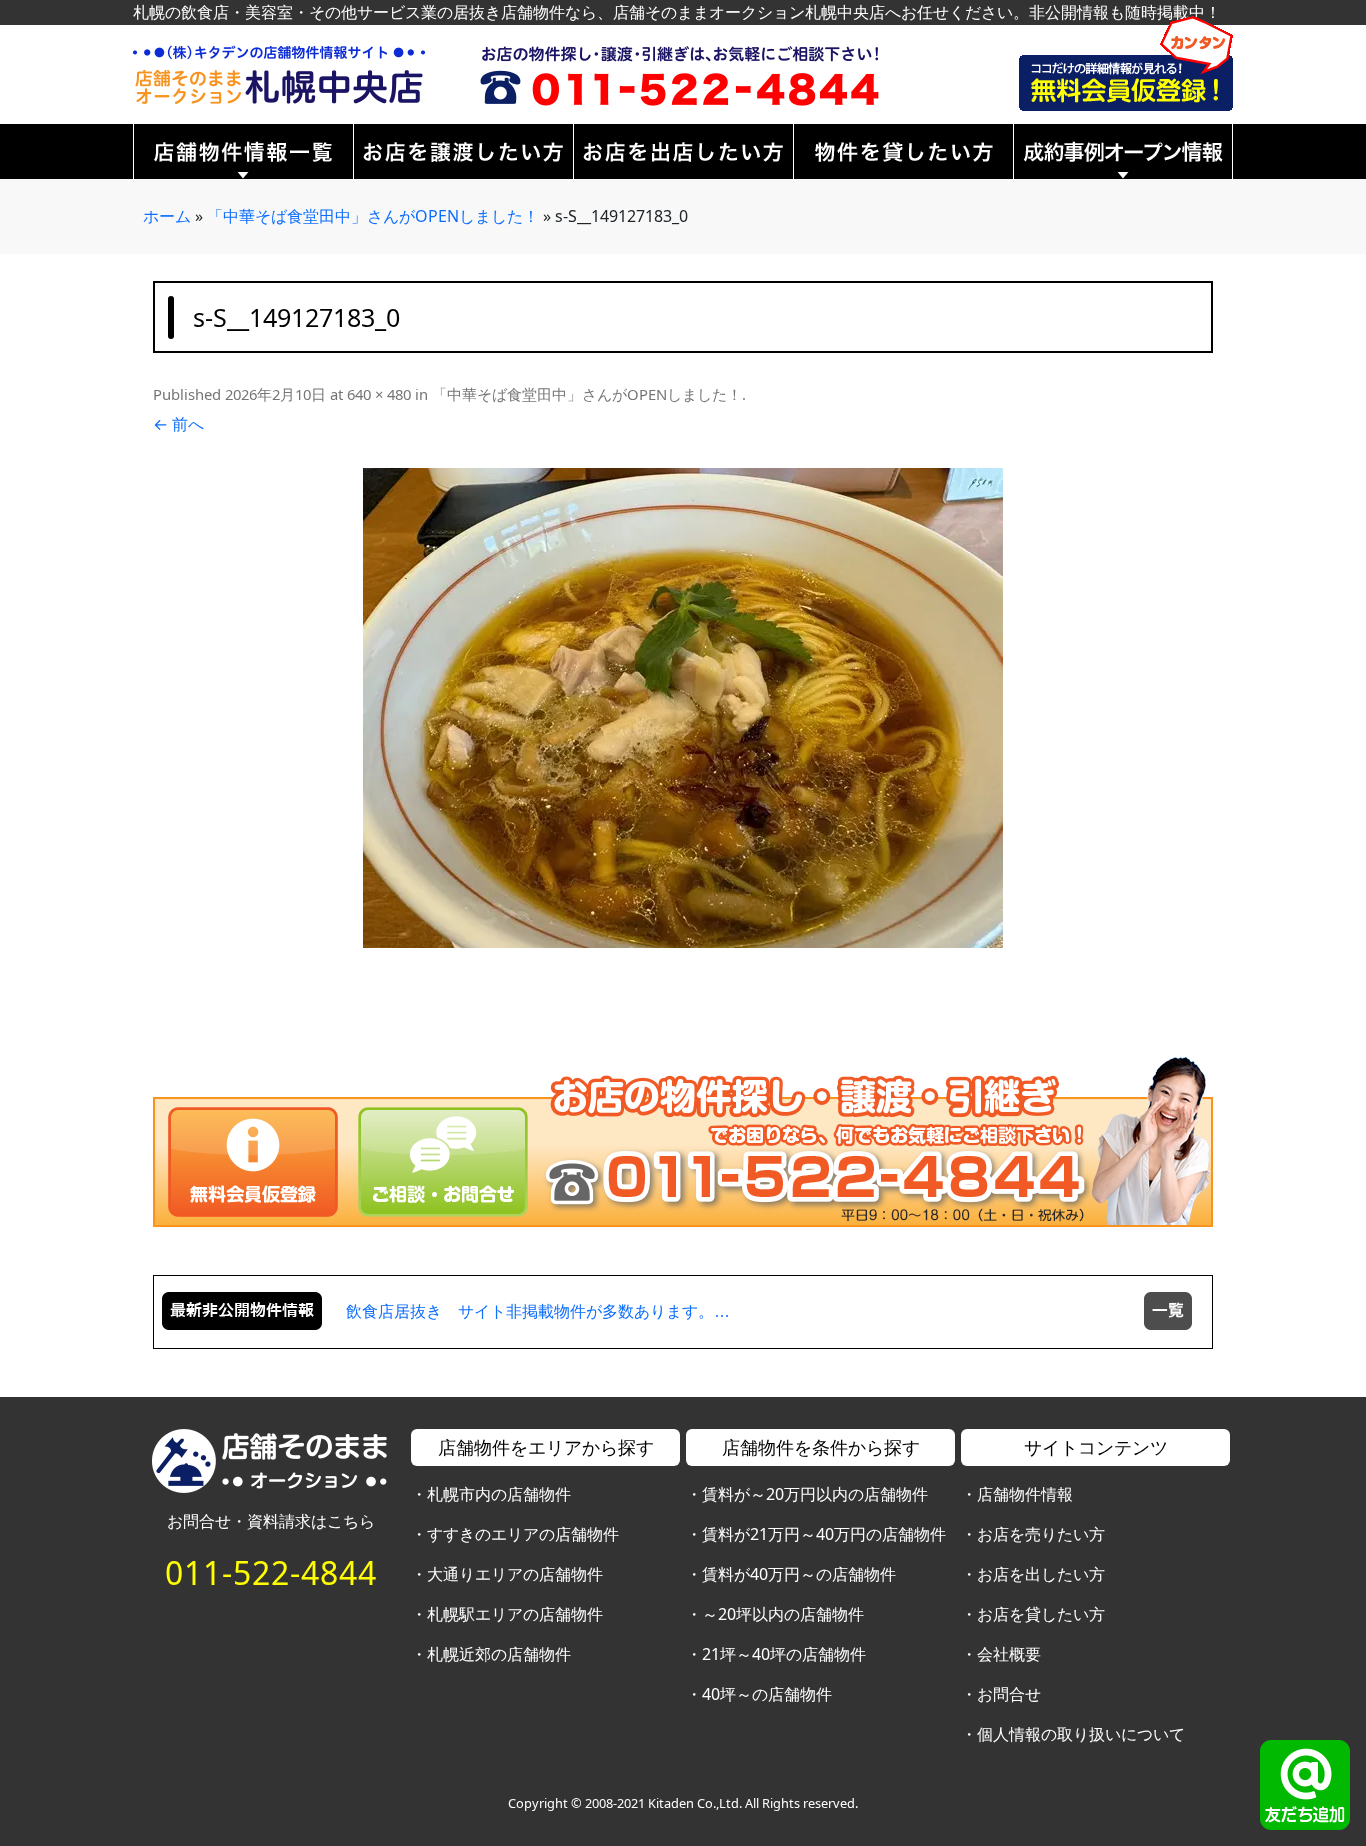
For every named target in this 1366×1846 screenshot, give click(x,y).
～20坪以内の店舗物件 (783, 1614)
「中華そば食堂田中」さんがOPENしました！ (373, 216)
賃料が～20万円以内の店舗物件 (815, 1494)
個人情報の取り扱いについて (1081, 1734)
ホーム (167, 216)
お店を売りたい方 (1041, 1534)
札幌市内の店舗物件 (499, 1494)
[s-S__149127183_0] (683, 708)
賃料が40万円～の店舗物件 (799, 1574)
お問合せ (1009, 1694)
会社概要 (1009, 1654)
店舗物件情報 (1025, 1494)
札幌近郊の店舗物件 (499, 1654)
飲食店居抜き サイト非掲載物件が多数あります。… (538, 1311)
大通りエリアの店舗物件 (515, 1574)
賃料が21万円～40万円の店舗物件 (824, 1534)
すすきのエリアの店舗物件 (523, 1534)
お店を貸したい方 (1041, 1614)
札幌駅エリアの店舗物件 (515, 1614)
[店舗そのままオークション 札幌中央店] (279, 73)
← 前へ (178, 424)
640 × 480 (379, 394)
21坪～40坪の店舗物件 (784, 1654)
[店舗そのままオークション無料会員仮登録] (1126, 62)
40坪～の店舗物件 (767, 1694)
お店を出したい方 (1041, 1574)
